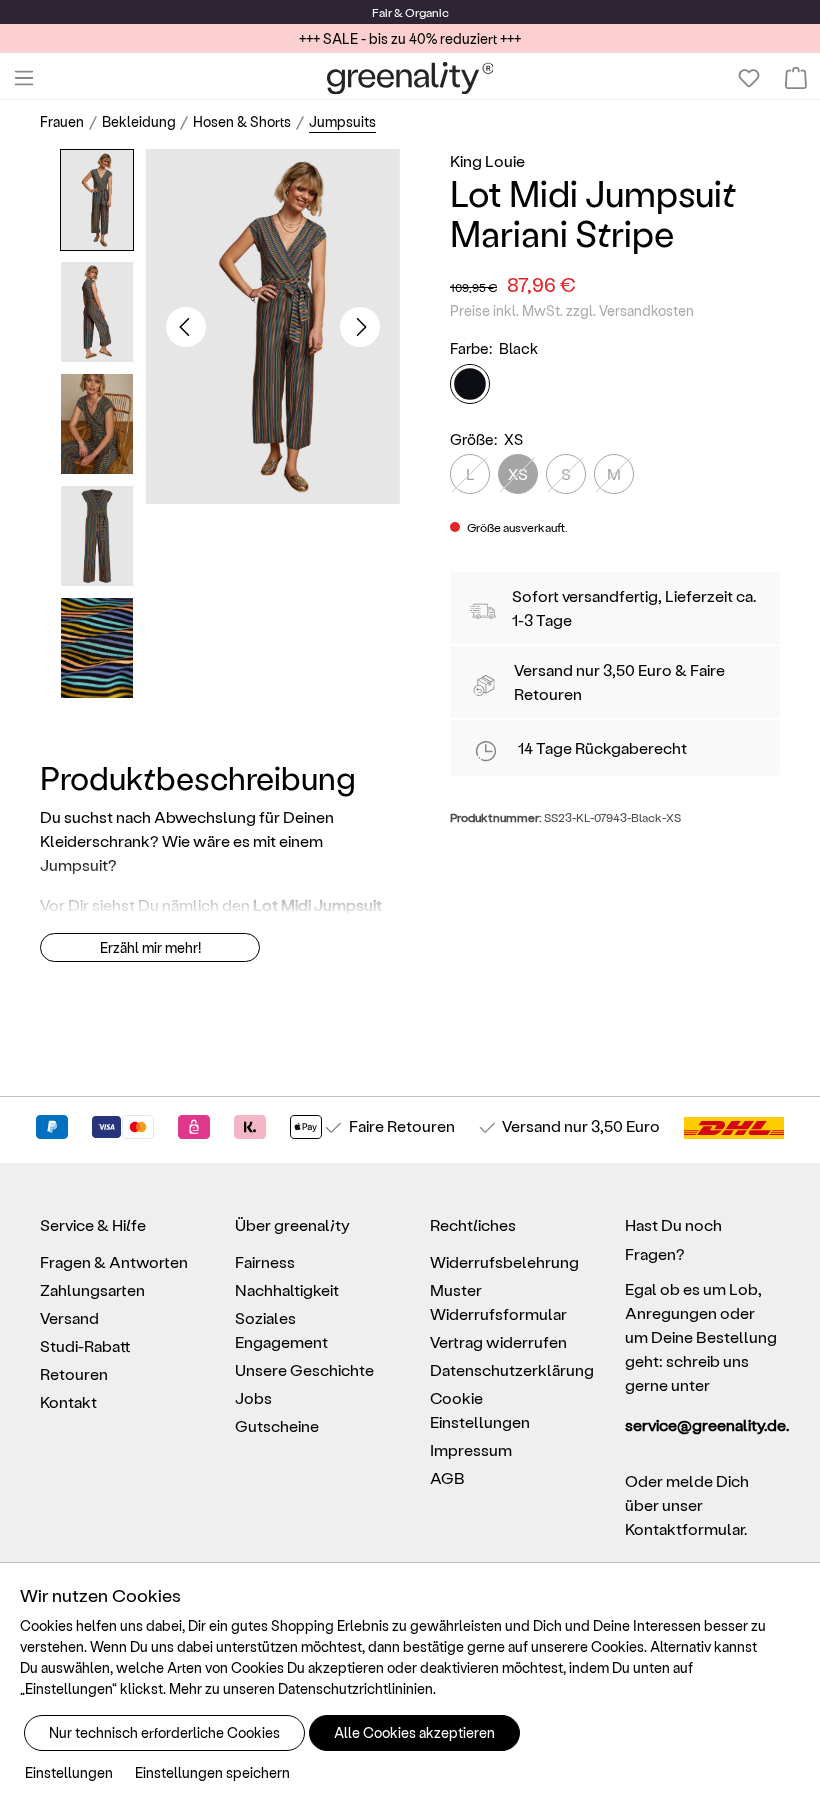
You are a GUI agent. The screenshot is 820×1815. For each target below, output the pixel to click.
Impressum (471, 1449)
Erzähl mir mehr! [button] (150, 947)
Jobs (253, 1397)
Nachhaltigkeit (287, 1289)
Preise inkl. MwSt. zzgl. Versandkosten (572, 310)
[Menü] (24, 78)
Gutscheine (277, 1425)
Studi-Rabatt (85, 1345)
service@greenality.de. (702, 1424)
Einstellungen (69, 1772)
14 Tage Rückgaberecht (602, 747)
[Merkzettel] (749, 78)
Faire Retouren (402, 1125)
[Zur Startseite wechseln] (410, 78)
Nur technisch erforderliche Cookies (164, 1732)
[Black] (470, 384)
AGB (447, 1477)
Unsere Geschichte (304, 1369)
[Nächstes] (360, 327)
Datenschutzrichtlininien (355, 1688)
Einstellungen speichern (212, 1772)
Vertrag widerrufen (498, 1341)
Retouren (74, 1373)
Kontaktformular (684, 1528)
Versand (543, 669)
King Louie (487, 160)
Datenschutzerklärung (512, 1369)
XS (518, 473)
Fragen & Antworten (114, 1261)
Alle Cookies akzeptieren (414, 1732)
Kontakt (68, 1401)
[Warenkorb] (796, 78)
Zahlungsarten (92, 1289)
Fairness (265, 1261)
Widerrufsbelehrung (504, 1261)
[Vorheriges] (186, 327)
